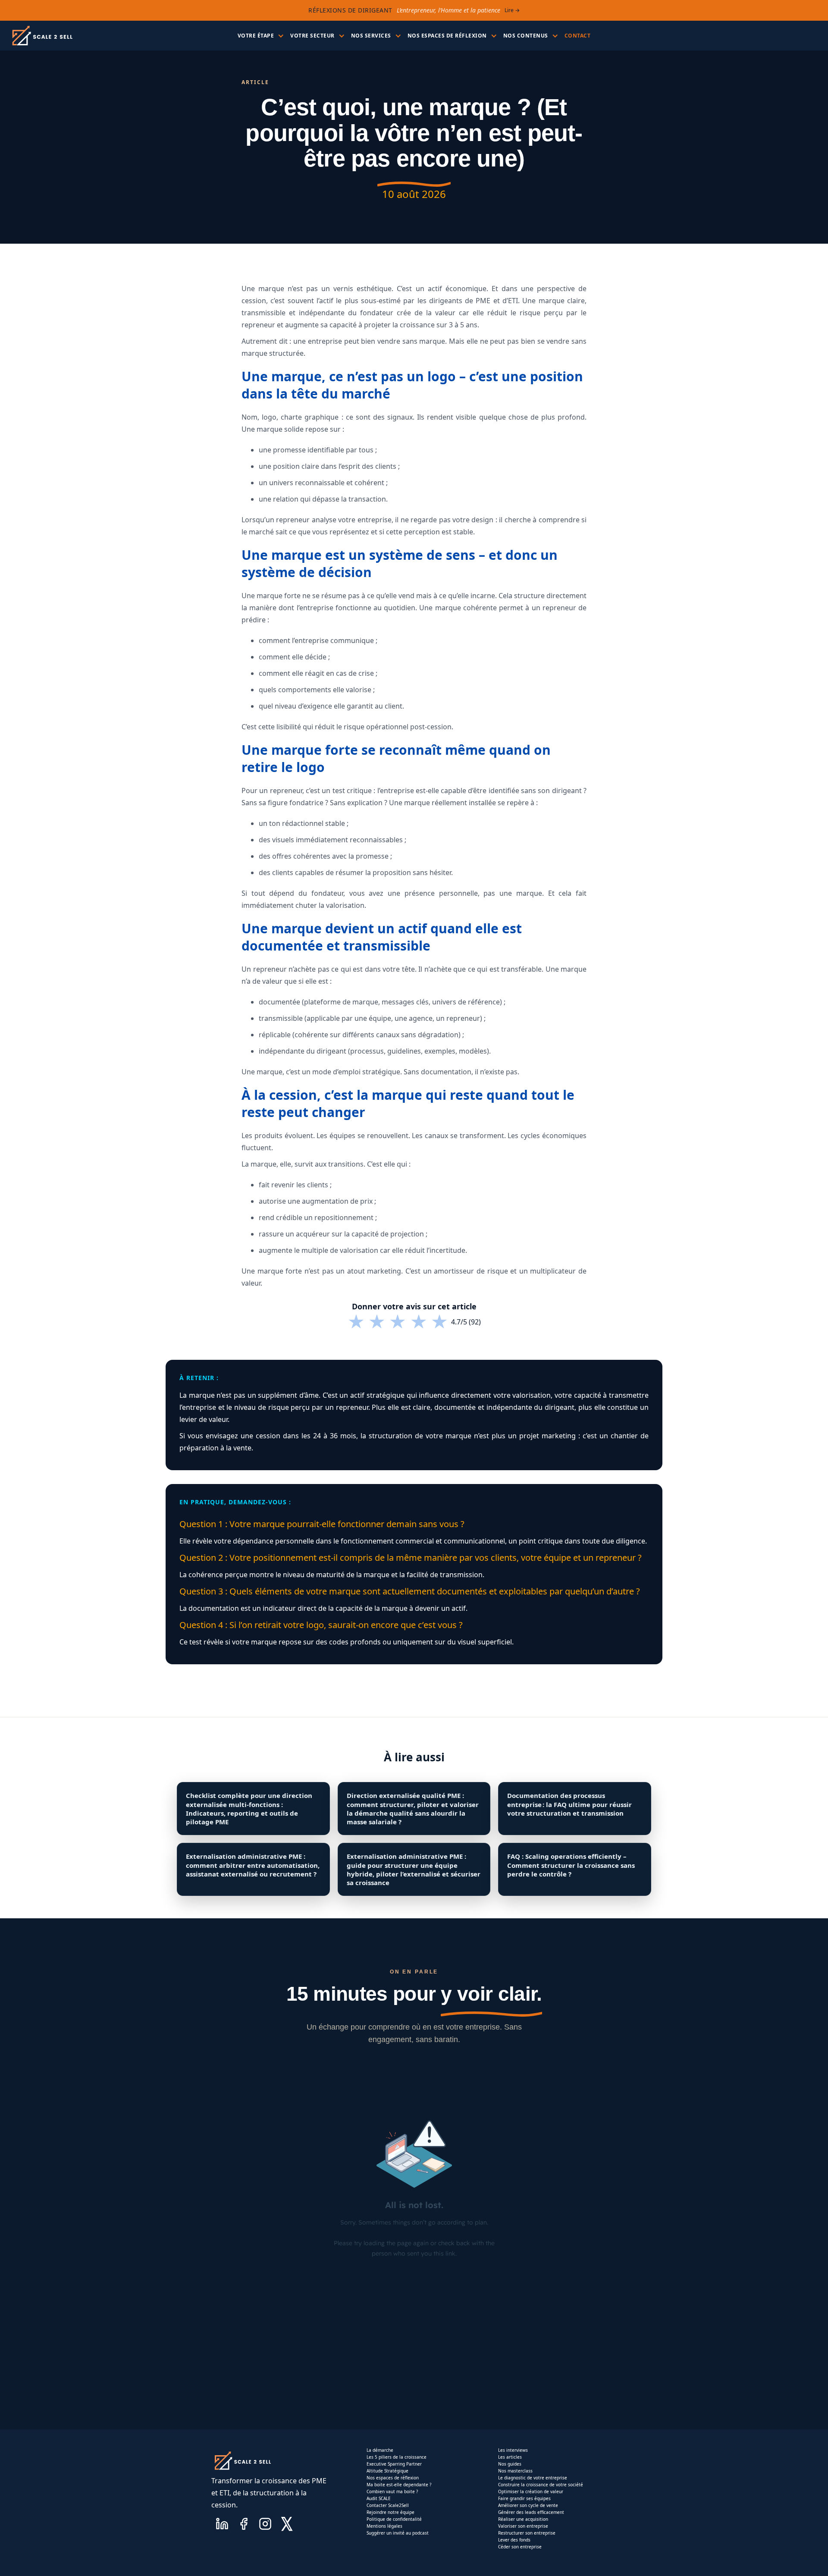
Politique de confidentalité (394, 2519)
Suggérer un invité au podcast (398, 2533)
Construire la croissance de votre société (541, 2485)
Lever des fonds (514, 2540)
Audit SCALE (379, 2498)
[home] (42, 36)
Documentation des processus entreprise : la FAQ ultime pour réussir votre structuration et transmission (569, 1804)
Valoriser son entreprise (523, 2526)
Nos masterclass (515, 2471)
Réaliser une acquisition (523, 2519)
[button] (260, 36)
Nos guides (510, 2464)
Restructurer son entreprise (527, 2533)
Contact (578, 36)
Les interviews (513, 2450)
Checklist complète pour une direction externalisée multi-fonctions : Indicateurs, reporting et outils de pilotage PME (249, 1809)
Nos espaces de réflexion (393, 2478)
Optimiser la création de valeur (531, 2491)
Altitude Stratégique (387, 2471)
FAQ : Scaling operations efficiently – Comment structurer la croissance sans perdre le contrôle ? (571, 1865)
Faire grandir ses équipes (524, 2498)
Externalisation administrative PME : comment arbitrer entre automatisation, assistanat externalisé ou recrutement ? (253, 1865)
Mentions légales (384, 2526)
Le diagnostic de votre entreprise (533, 2478)
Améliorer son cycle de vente (528, 2505)
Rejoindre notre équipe (390, 2512)
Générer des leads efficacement (531, 2512)
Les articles (510, 2457)
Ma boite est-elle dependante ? (399, 2485)
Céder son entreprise (520, 2547)
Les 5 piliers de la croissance (397, 2457)
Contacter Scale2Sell (388, 2505)
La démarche (380, 2450)
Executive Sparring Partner (394, 2464)
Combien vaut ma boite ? (392, 2491)
